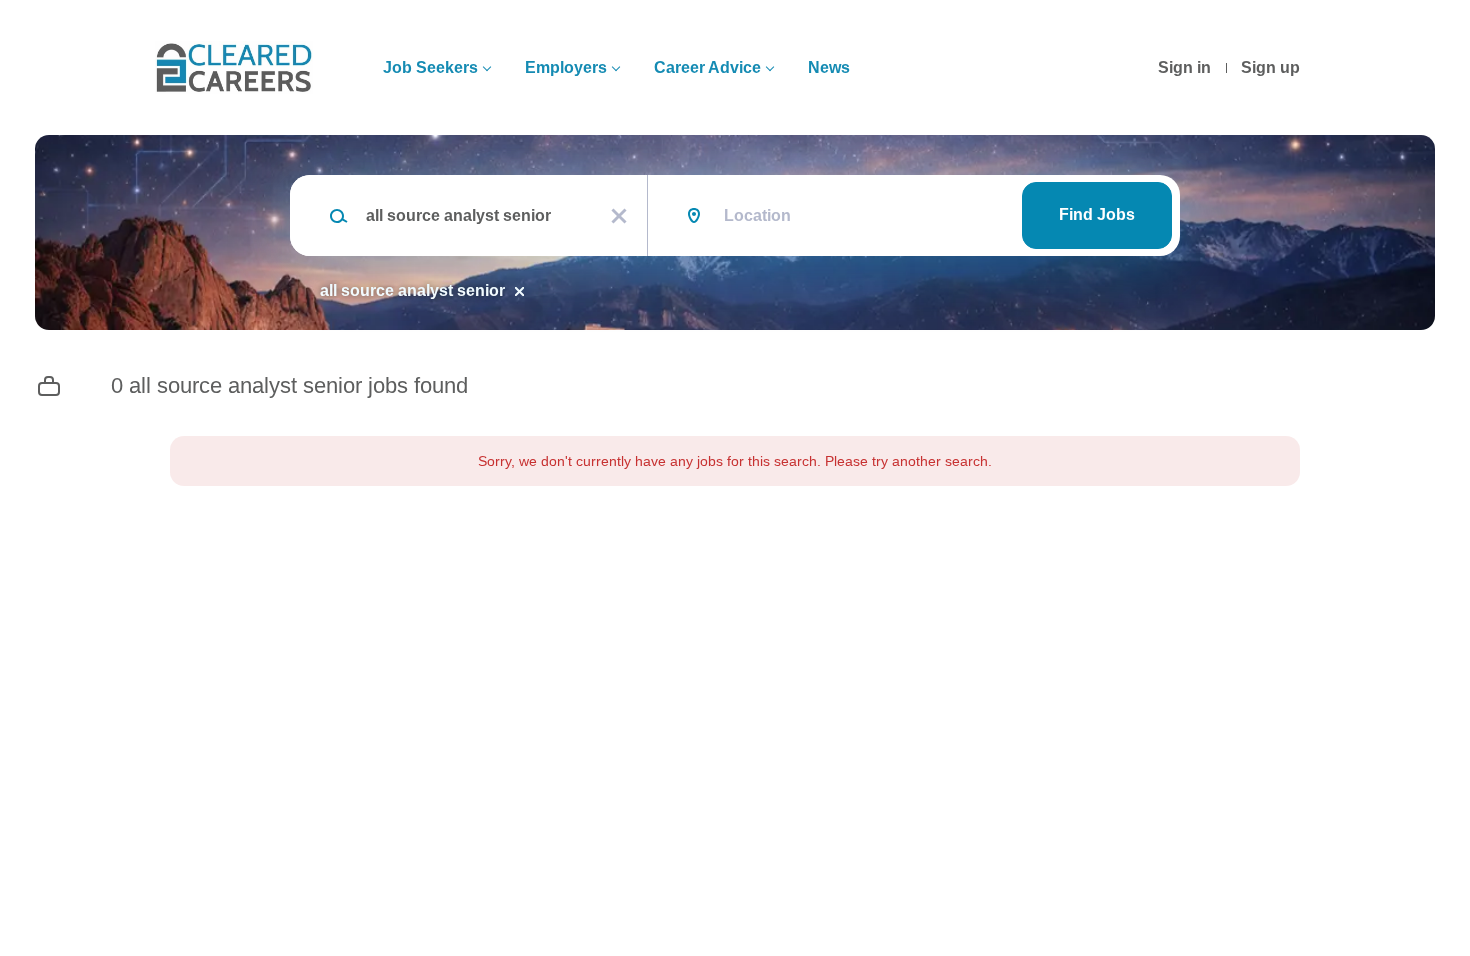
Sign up (1270, 67)
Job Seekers (430, 67)
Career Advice (707, 67)
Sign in (1184, 67)
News (829, 67)
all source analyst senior (412, 290)
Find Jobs (1097, 214)
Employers (566, 67)
